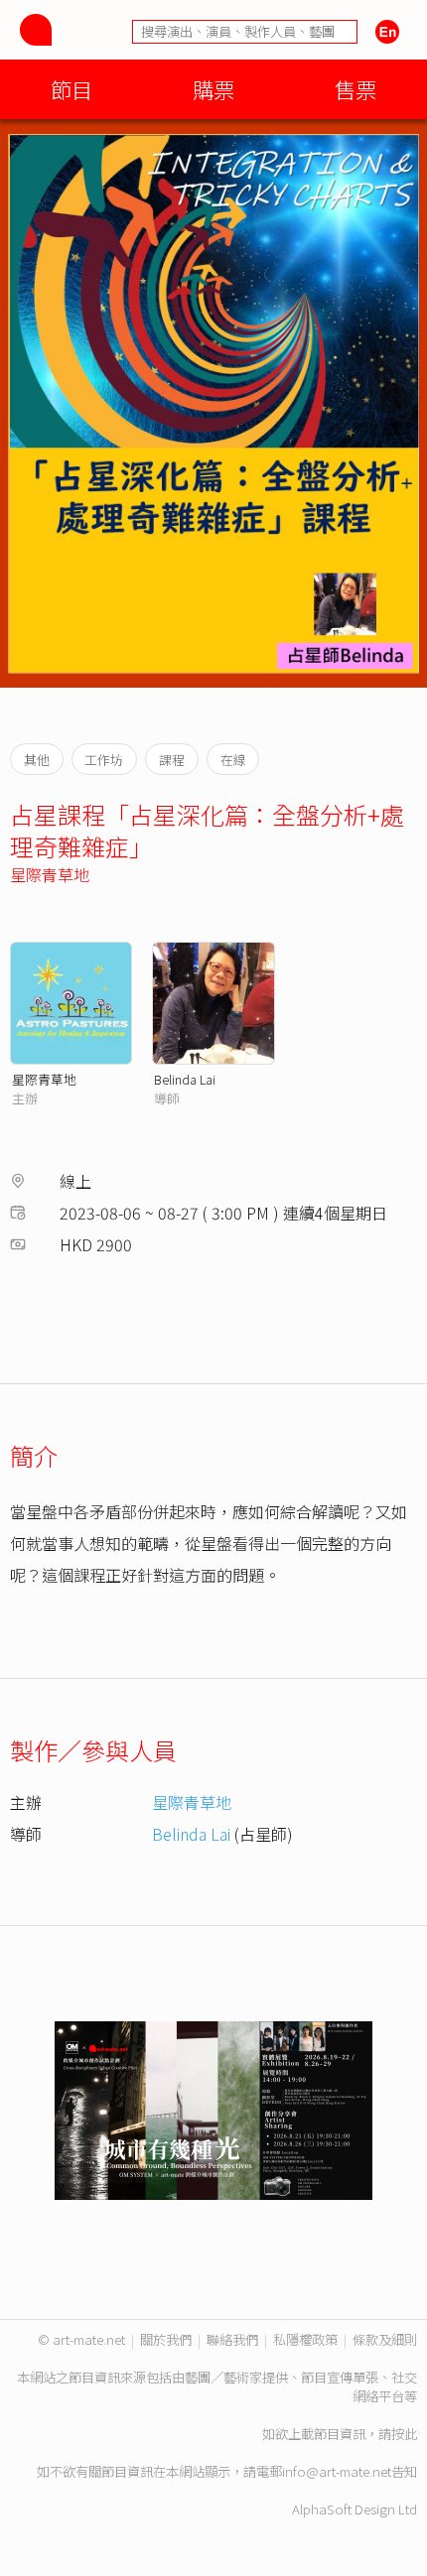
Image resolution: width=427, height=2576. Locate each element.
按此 (404, 2434)
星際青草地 (50, 874)
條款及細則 (385, 2339)
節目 (71, 89)
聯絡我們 (232, 2339)
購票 (213, 89)
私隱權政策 (305, 2339)
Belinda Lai (185, 1079)
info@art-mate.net (337, 2471)
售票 (356, 89)
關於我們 (166, 2339)
